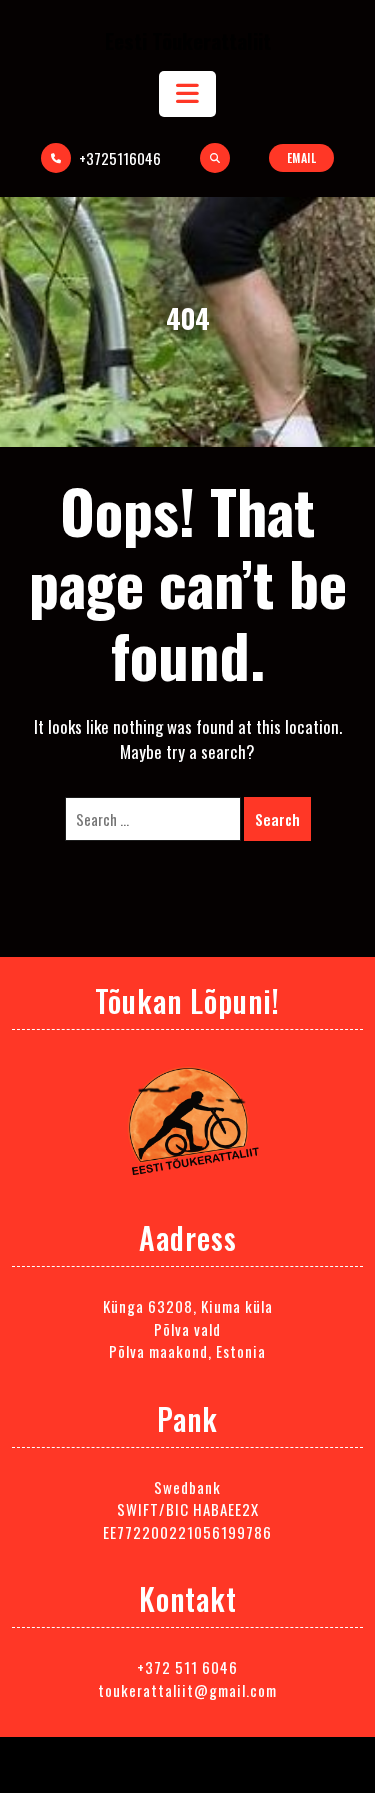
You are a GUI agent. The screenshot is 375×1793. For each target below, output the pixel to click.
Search (277, 819)
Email (302, 157)
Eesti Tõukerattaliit (188, 40)
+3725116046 (120, 158)
